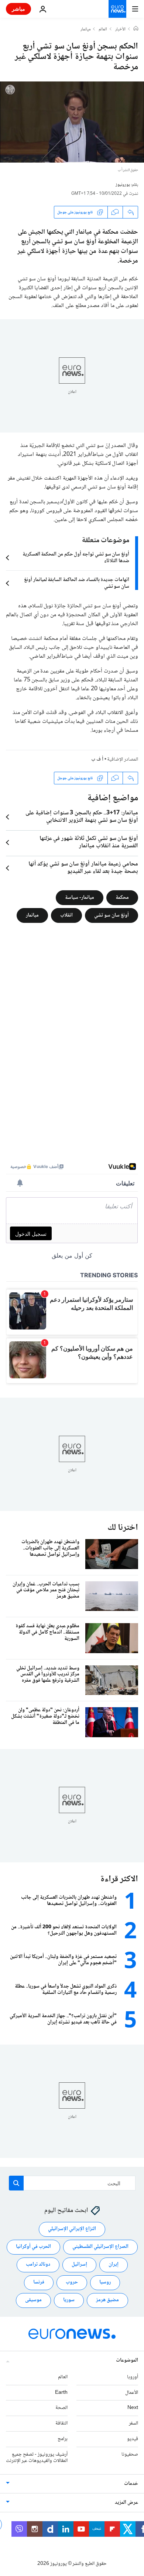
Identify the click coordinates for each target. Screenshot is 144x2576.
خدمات (131, 2484)
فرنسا (39, 2282)
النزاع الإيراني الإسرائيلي (72, 2229)
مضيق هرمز (107, 2300)
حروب (72, 2282)
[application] (72, 122)
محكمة (122, 898)
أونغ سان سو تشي (112, 915)
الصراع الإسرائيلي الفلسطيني (100, 2247)
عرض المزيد (126, 2503)
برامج (63, 2439)
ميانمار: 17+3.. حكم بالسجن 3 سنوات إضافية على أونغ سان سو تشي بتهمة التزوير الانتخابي (82, 817)
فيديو (133, 2439)
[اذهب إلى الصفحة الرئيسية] (117, 9)
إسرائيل (79, 2265)
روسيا (105, 2282)
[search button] (16, 2183)
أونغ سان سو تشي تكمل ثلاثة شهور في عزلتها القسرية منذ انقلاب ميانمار (89, 842)
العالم (103, 30)
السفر (133, 2423)
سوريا (69, 2300)
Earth (61, 2393)
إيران (114, 2265)
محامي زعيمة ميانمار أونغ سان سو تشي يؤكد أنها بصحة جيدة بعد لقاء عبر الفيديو (83, 868)
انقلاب (66, 915)
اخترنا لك (123, 1528)
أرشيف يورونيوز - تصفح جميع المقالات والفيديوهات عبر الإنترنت (37, 2458)
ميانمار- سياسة (80, 898)
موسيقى (33, 2300)
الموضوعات (127, 2360)
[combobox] (72, 2183)
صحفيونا (130, 2455)
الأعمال (132, 2393)
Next (133, 2408)
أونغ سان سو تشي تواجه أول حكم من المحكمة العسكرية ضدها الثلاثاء (76, 558)
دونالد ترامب (38, 2265)
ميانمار (85, 30)
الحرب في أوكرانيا (33, 2247)
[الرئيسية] (136, 29)
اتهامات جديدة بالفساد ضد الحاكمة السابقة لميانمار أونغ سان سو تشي (77, 583)
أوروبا (133, 2377)
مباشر (18, 9)
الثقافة (61, 2423)
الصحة (61, 2408)
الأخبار (120, 30)
